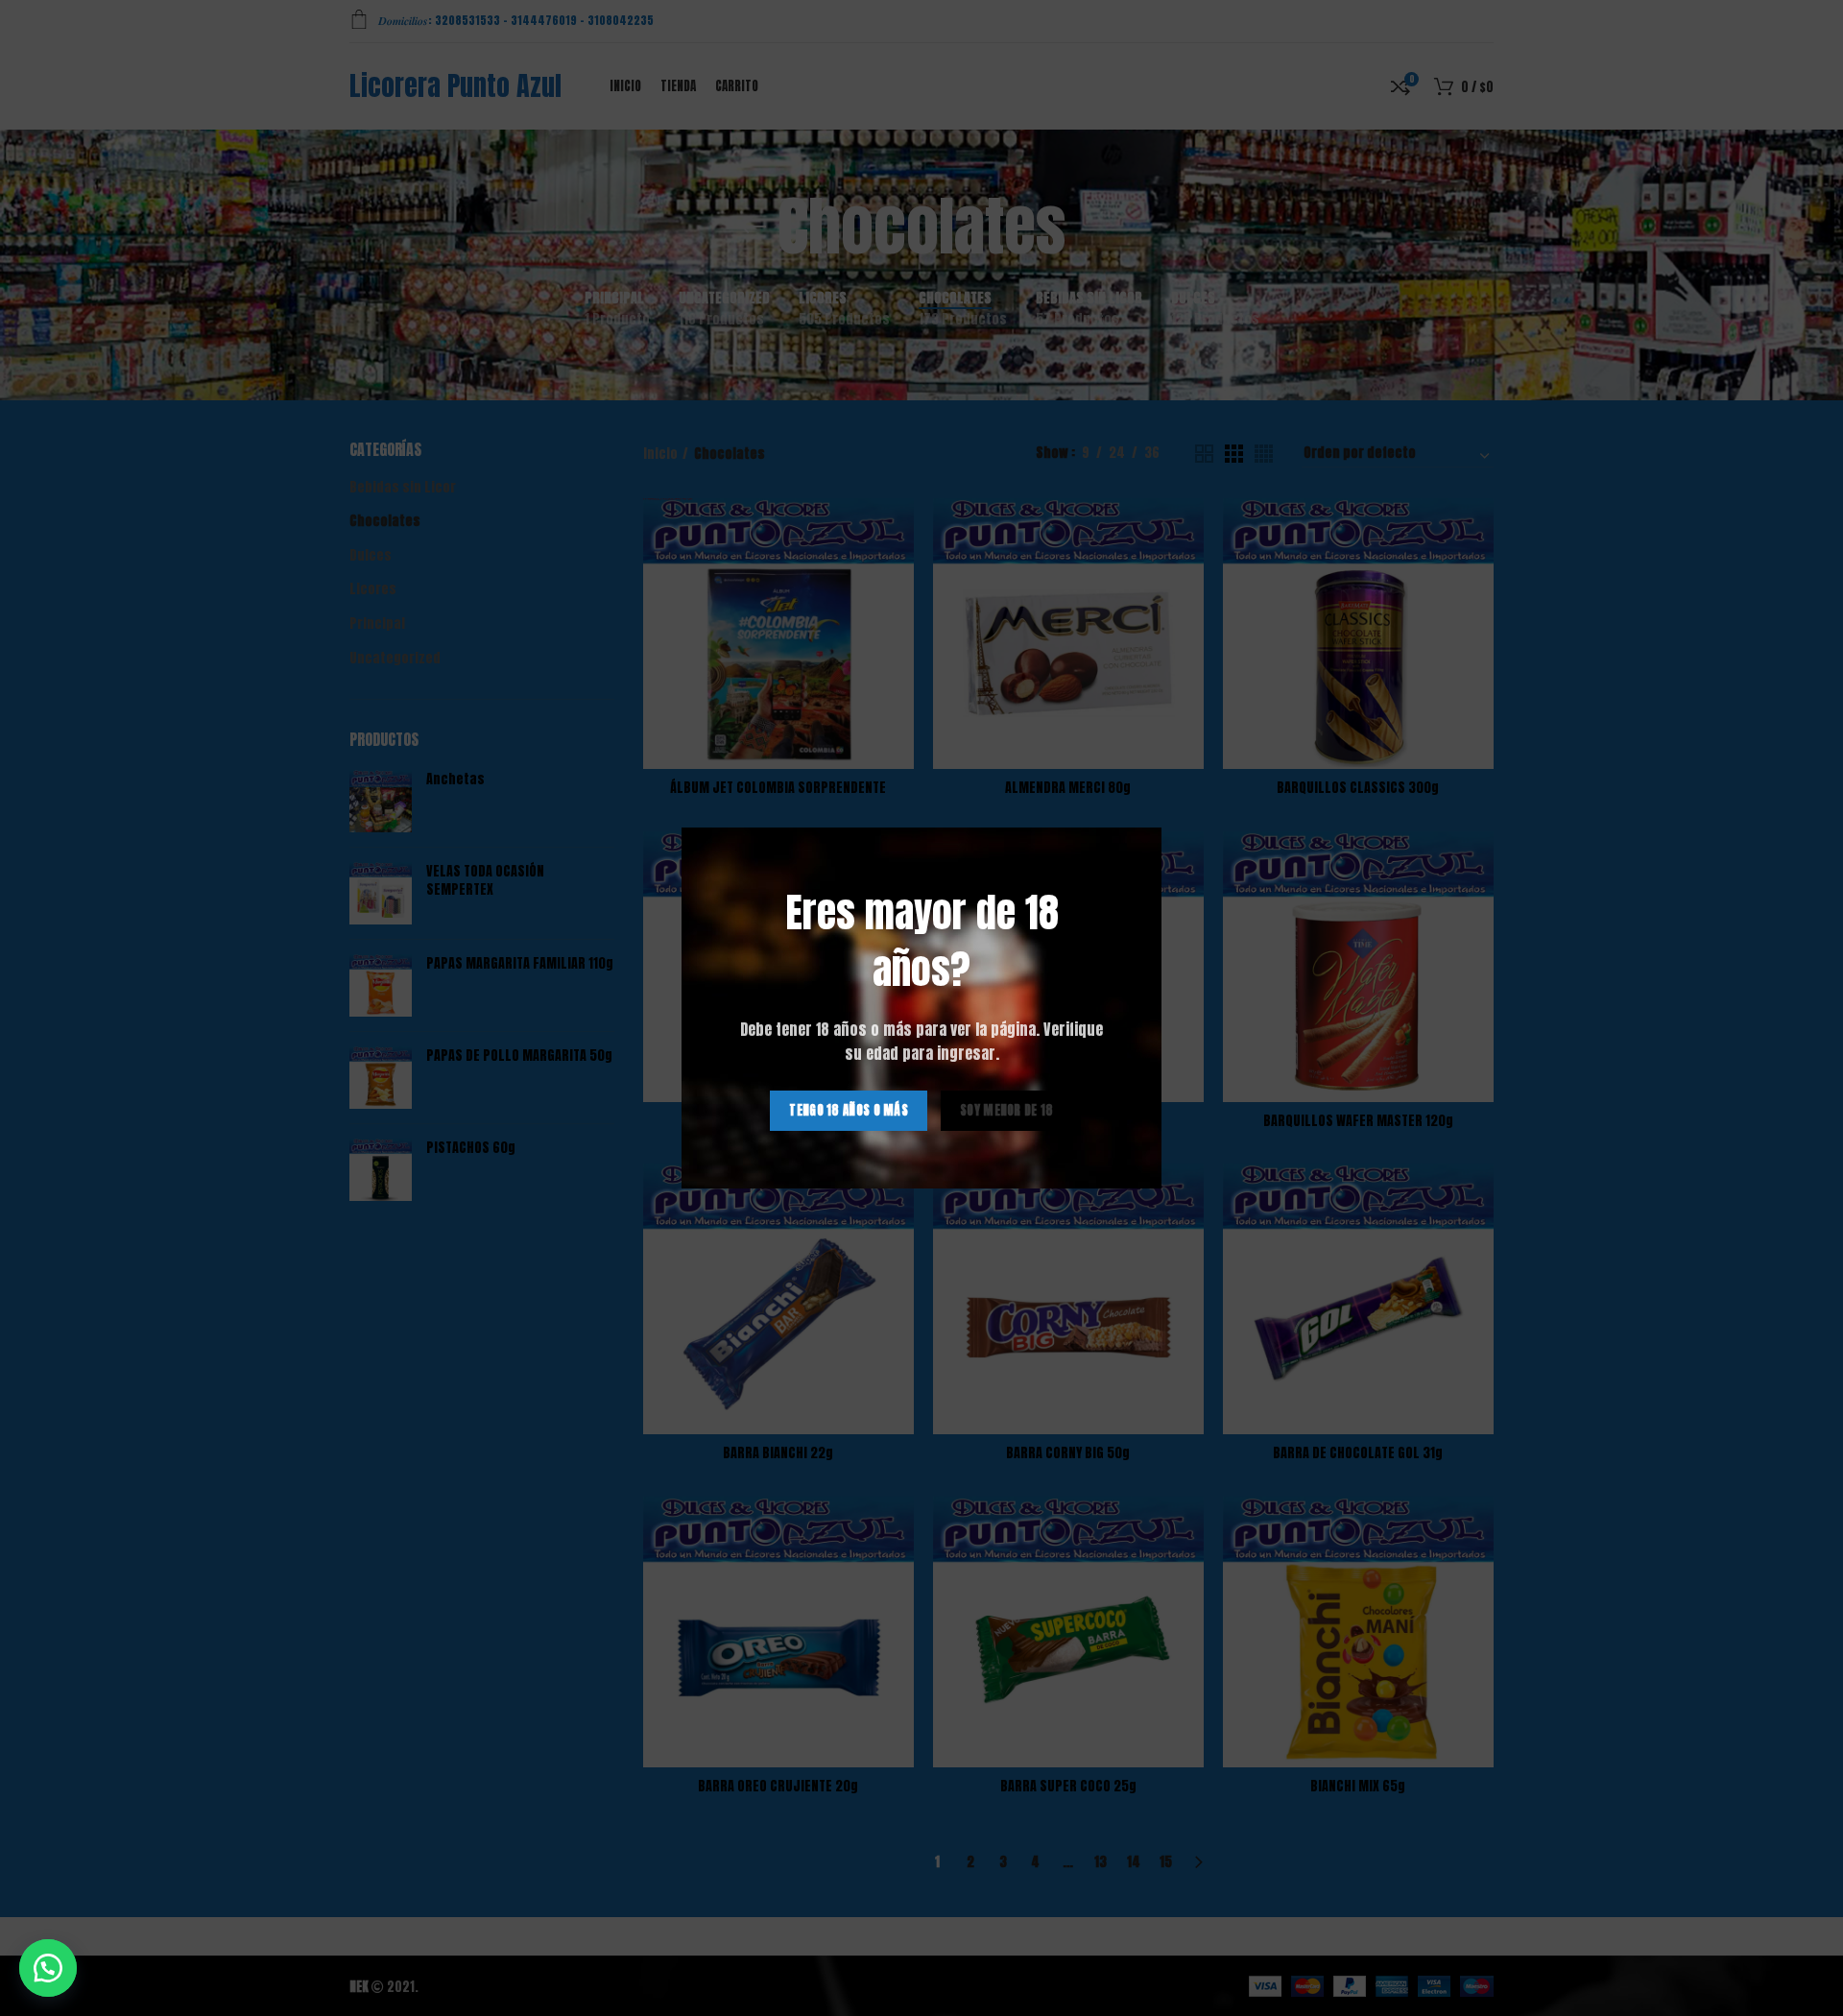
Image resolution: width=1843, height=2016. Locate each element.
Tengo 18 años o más (849, 1110)
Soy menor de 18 (1007, 1110)
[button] (48, 1968)
